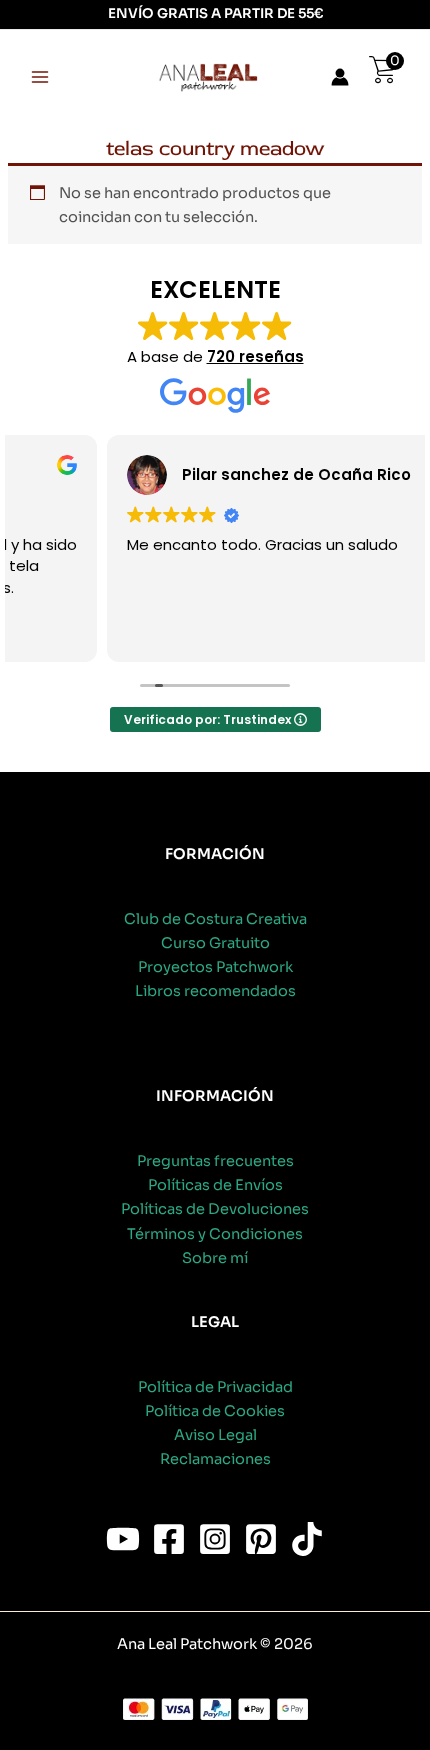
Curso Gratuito (215, 943)
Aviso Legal (215, 1435)
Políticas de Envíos (215, 1185)
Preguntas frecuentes (215, 1161)
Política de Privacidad (215, 1387)
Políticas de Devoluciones (215, 1209)
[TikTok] (307, 1539)
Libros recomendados (215, 991)
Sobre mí (215, 1258)
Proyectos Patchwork (215, 967)
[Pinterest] (261, 1539)
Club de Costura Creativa (215, 919)
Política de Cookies (215, 1411)
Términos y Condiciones (215, 1234)
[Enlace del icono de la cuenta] (340, 77)
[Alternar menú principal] (40, 77)
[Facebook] (169, 1539)
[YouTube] (123, 1539)
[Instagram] (215, 1539)
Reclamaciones (215, 1459)
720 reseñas (255, 356)
